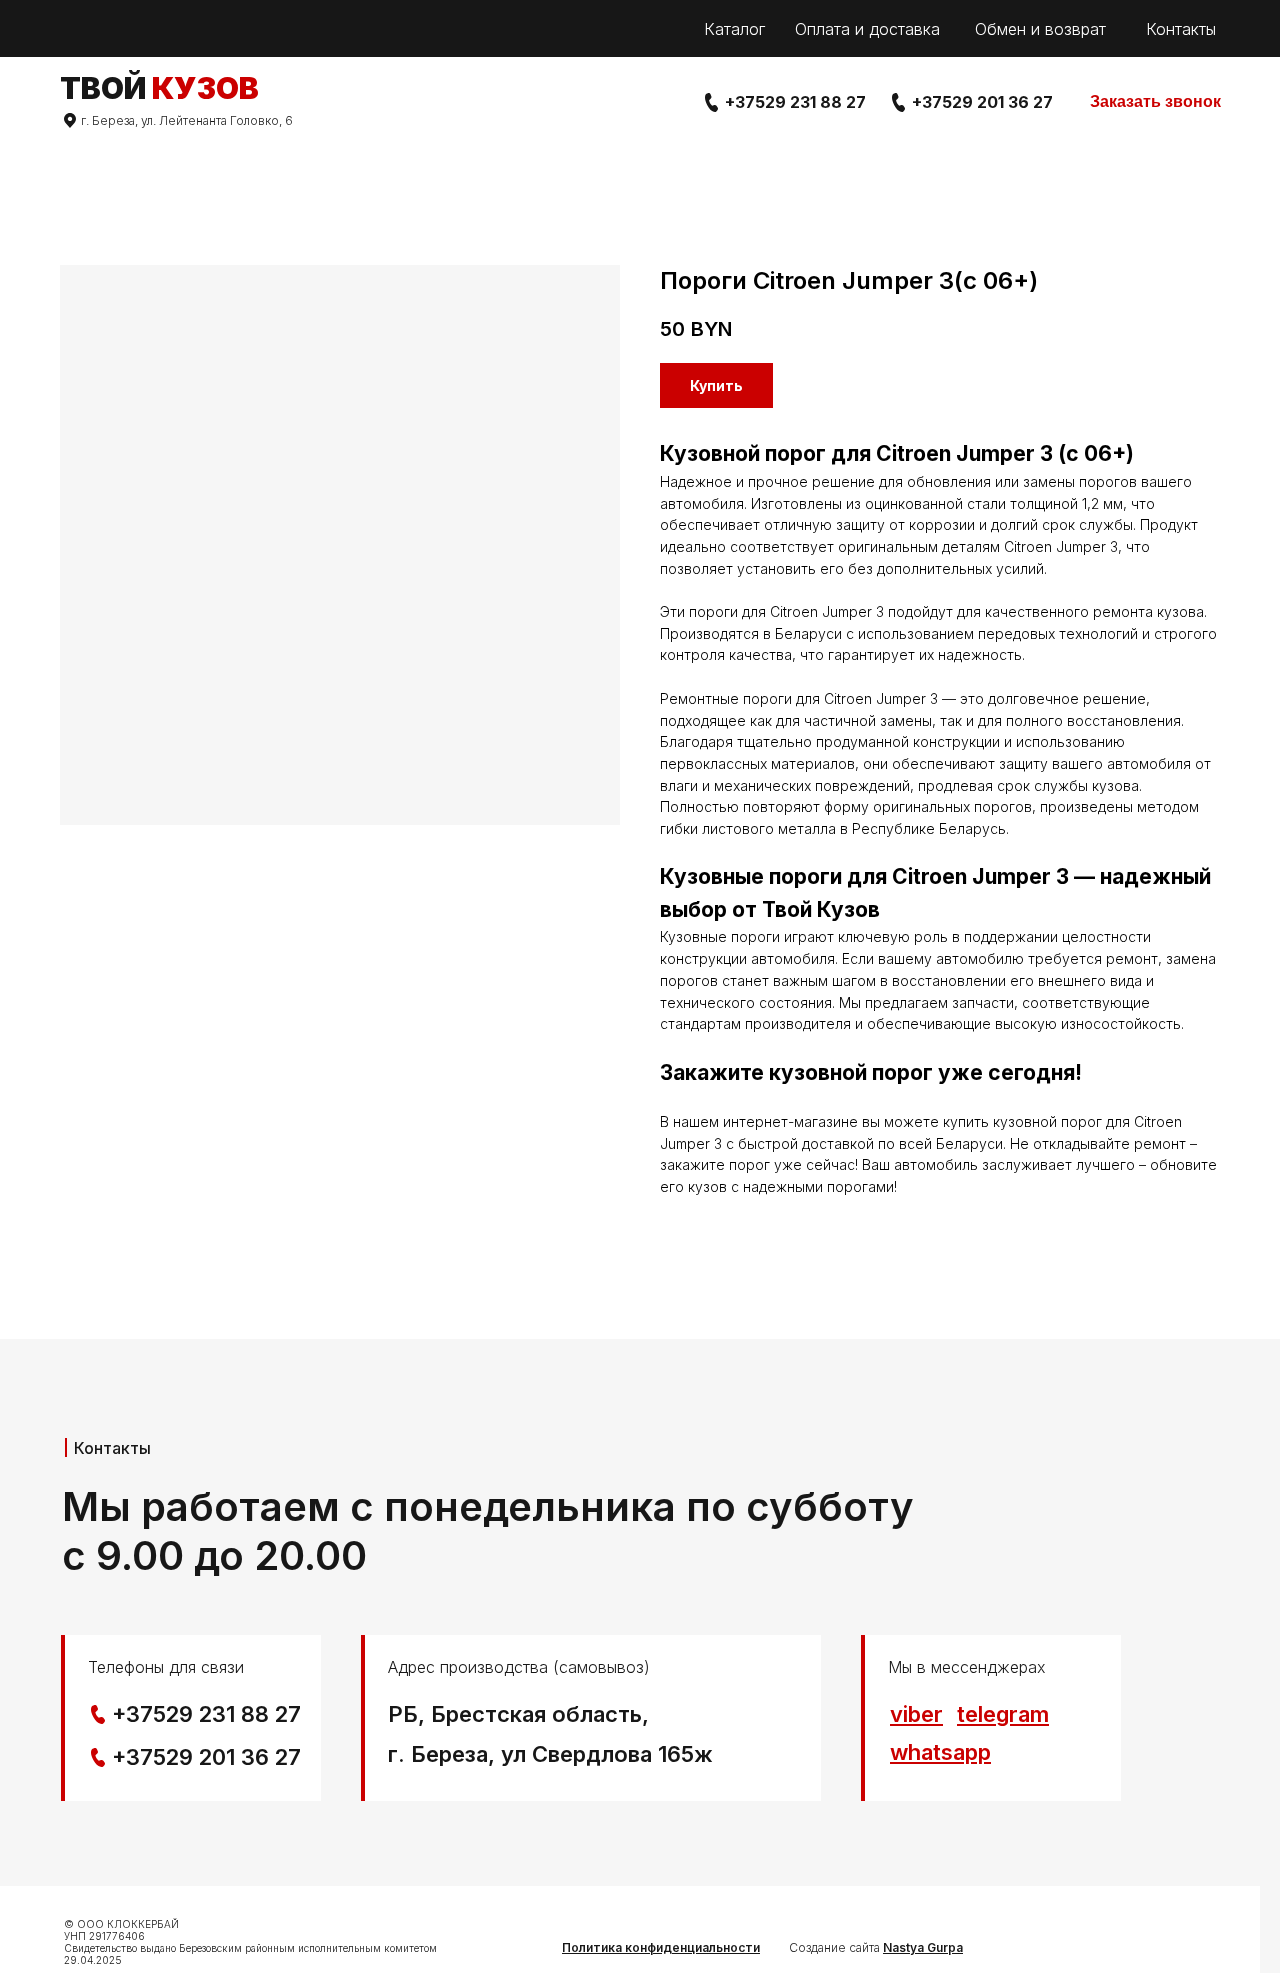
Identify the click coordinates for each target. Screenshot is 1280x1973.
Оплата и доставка (867, 29)
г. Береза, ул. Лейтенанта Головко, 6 (187, 120)
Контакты (1181, 29)
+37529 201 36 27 (982, 102)
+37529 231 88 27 (795, 102)
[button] (1155, 102)
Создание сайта (876, 1947)
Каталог (734, 29)
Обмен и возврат (1040, 29)
